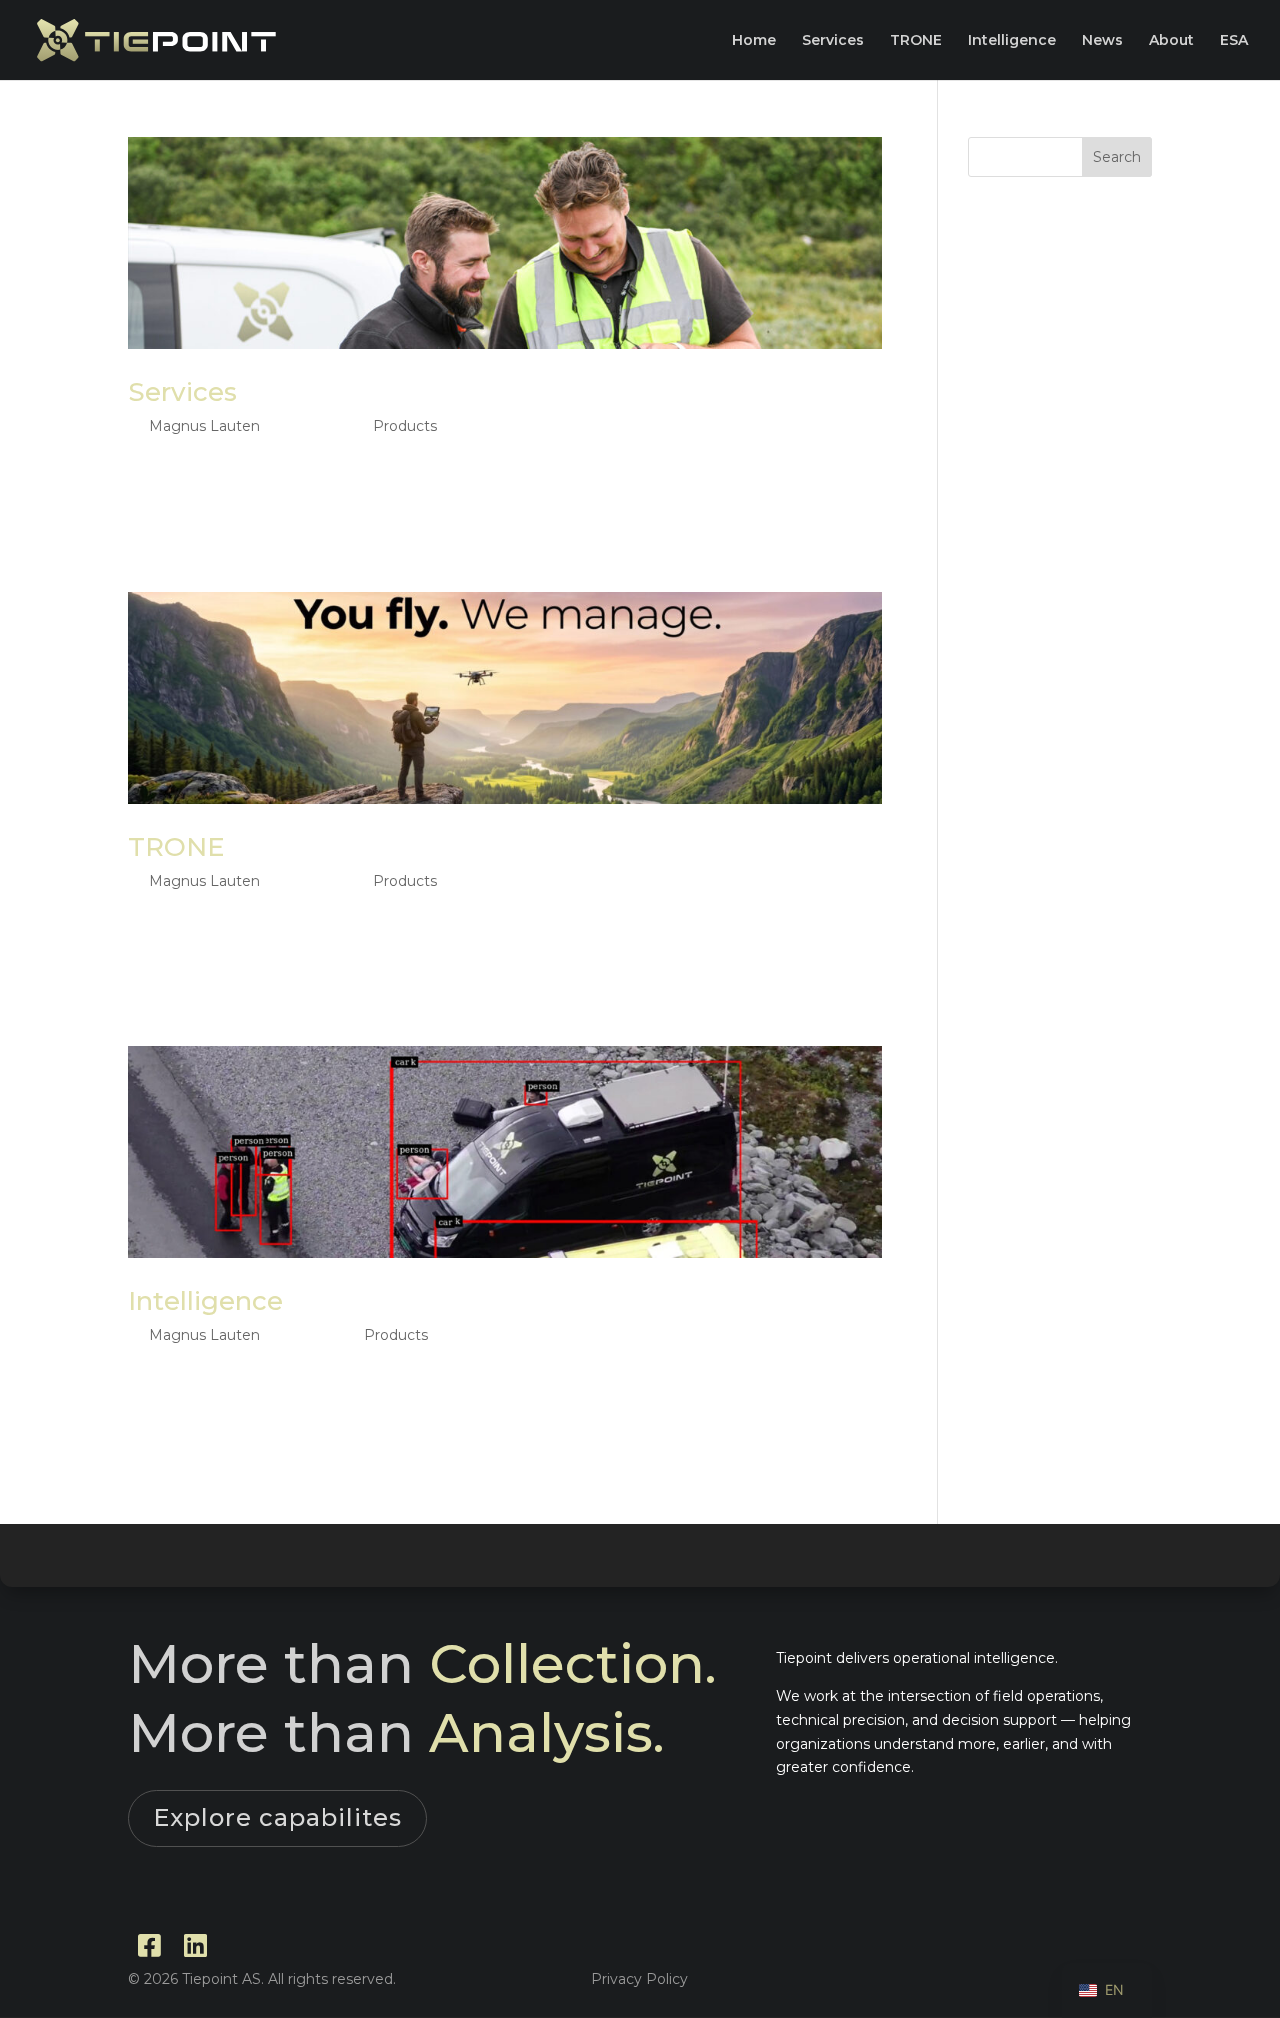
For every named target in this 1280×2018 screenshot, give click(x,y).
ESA (1234, 41)
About (1171, 41)
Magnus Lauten (204, 426)
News (1102, 41)
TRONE (916, 41)
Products (405, 426)
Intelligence (1012, 41)
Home (754, 41)
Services (833, 41)
